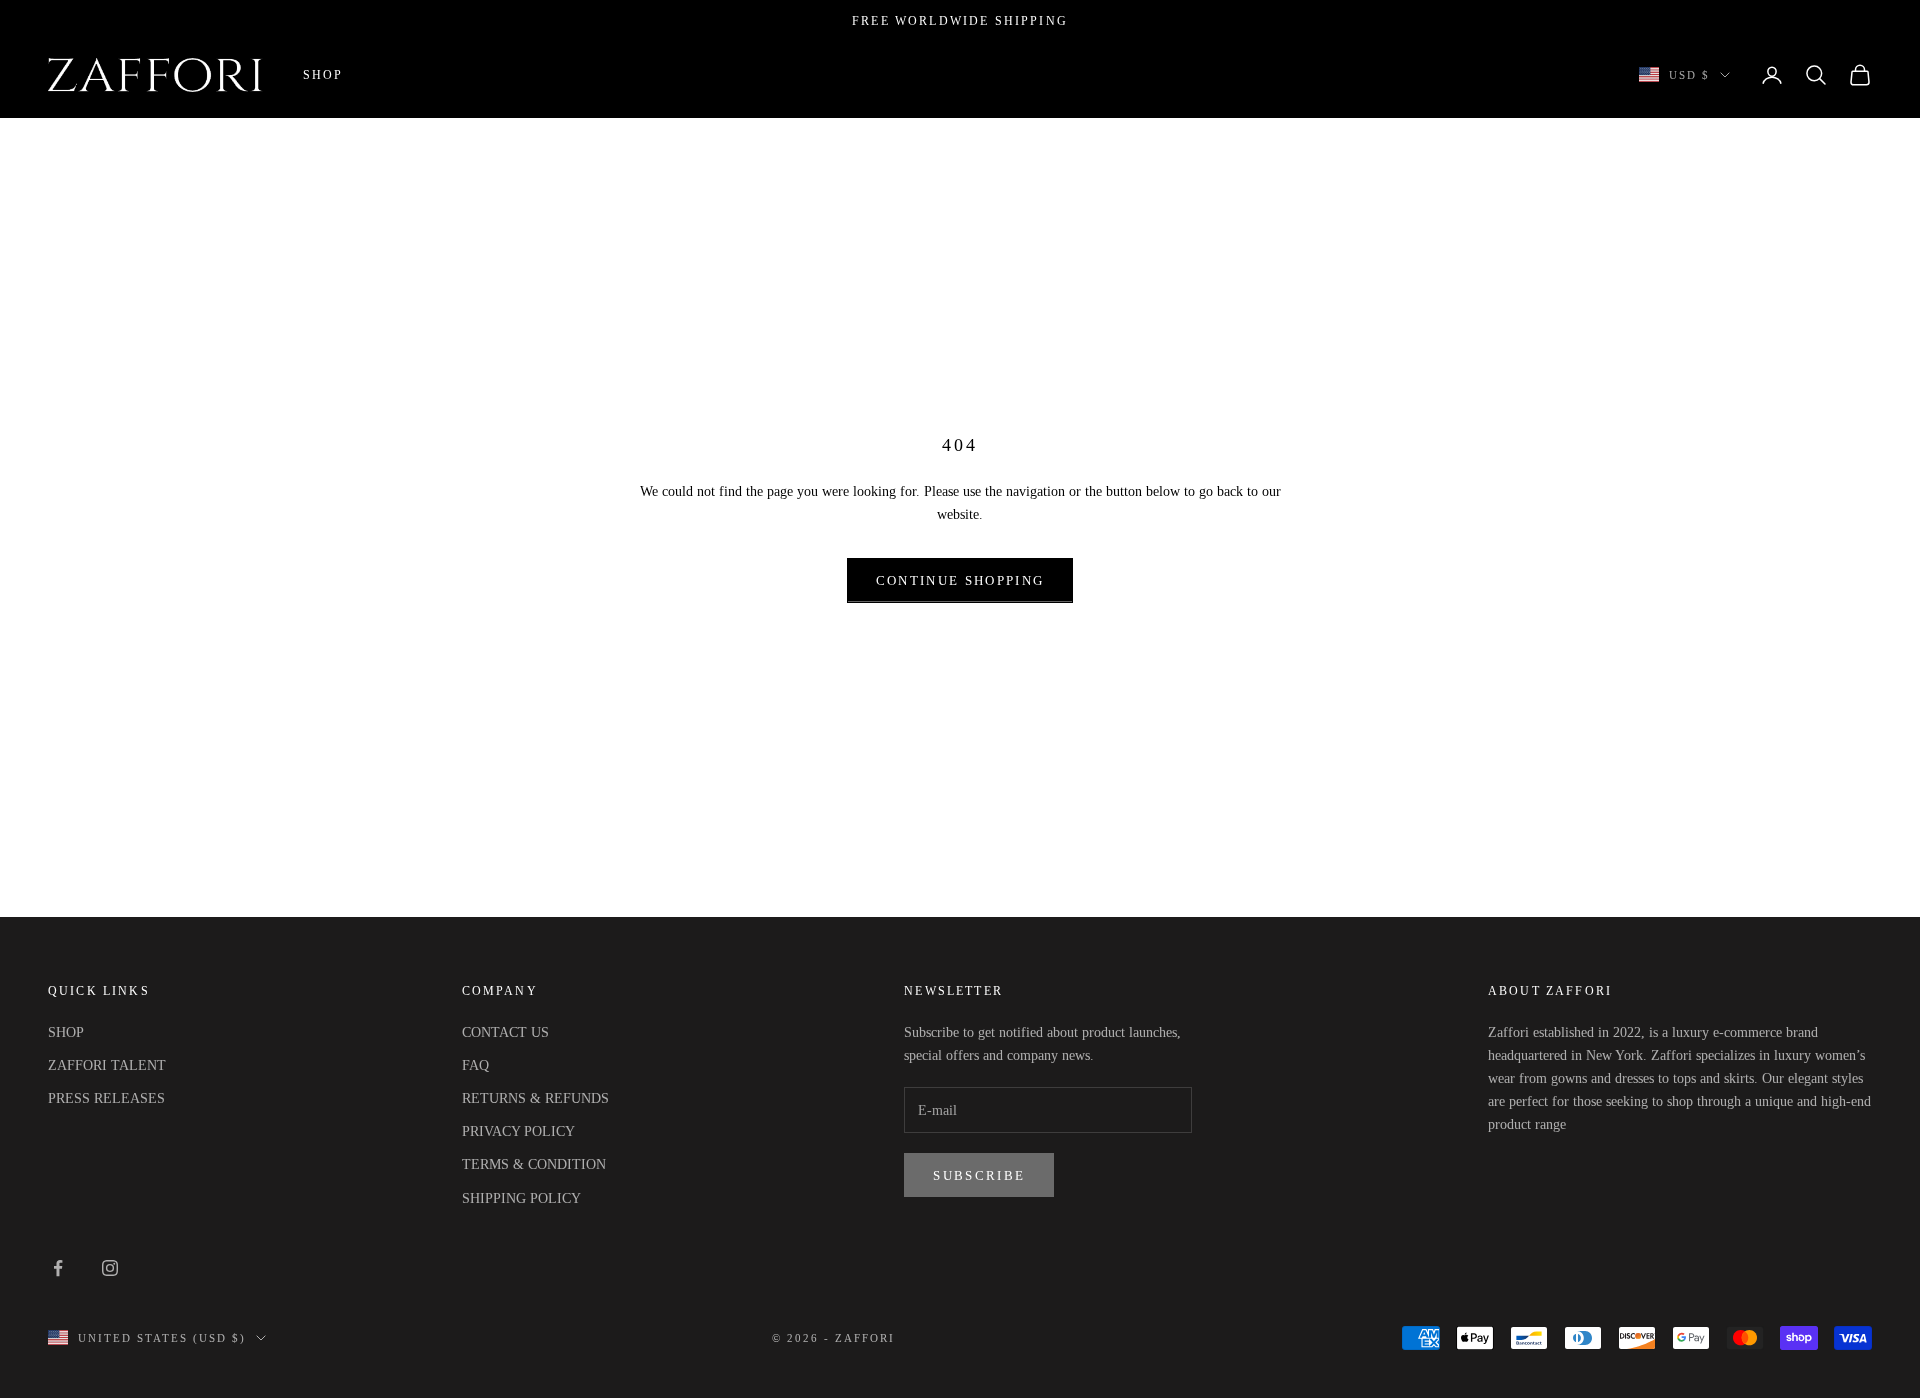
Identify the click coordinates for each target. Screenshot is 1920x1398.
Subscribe (979, 1175)
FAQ (475, 1065)
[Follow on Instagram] (110, 1268)
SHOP (66, 1032)
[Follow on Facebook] (58, 1268)
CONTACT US (505, 1032)
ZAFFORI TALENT (107, 1065)
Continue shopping (960, 580)
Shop (323, 74)
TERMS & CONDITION (534, 1164)
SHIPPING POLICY (521, 1198)
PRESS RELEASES (106, 1098)
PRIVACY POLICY (518, 1131)
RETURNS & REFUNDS (535, 1098)
